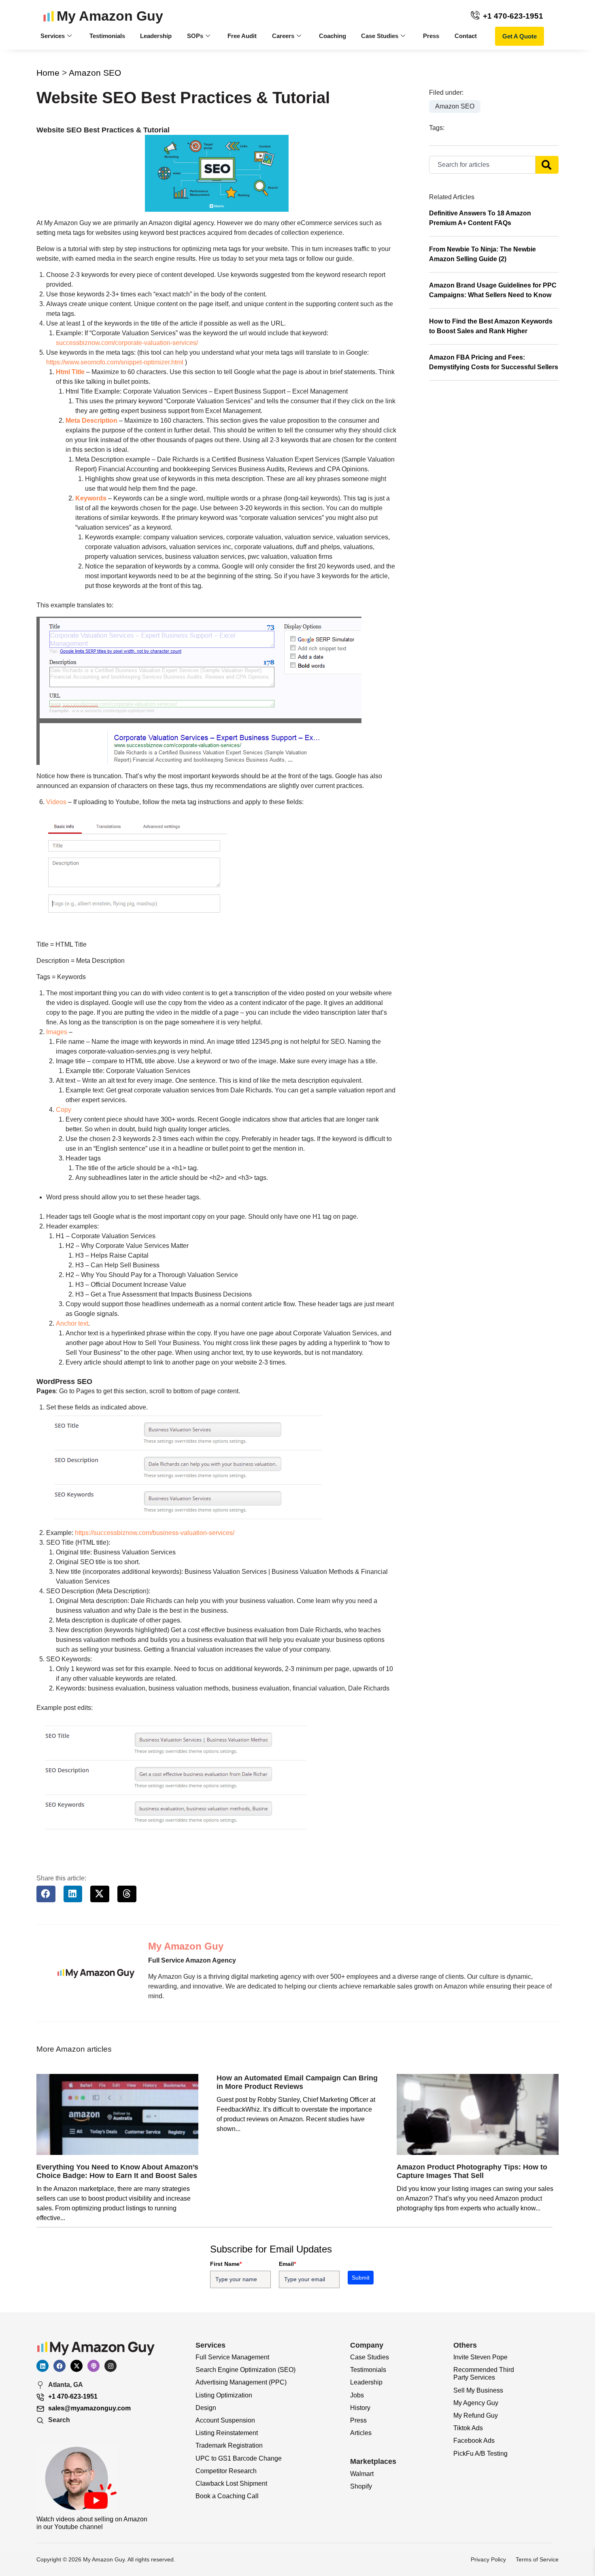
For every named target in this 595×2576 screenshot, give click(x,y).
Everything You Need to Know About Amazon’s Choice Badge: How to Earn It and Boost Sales (117, 2172)
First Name (226, 2264)
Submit (361, 2278)
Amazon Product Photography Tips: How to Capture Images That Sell (472, 2172)
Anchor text (72, 1323)
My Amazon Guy (110, 16)
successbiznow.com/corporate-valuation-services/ (127, 343)
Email (287, 2264)
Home (48, 73)
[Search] (547, 165)
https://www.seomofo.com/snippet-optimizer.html (115, 362)
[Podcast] (93, 2366)
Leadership (156, 36)
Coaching (333, 36)
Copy (64, 1110)
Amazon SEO (95, 73)
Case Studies (380, 36)
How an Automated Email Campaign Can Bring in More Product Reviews (297, 2082)
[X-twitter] (76, 2366)
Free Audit (242, 36)
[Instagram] (110, 2366)
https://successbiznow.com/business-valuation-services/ (155, 1533)
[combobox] (482, 165)
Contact (466, 36)
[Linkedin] (42, 2366)
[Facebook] (59, 2366)
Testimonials (107, 36)
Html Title (70, 372)
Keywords (91, 498)
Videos (56, 802)
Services (53, 36)
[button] (46, 1894)
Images (57, 1032)
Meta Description (91, 420)
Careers (283, 36)
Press (431, 36)
